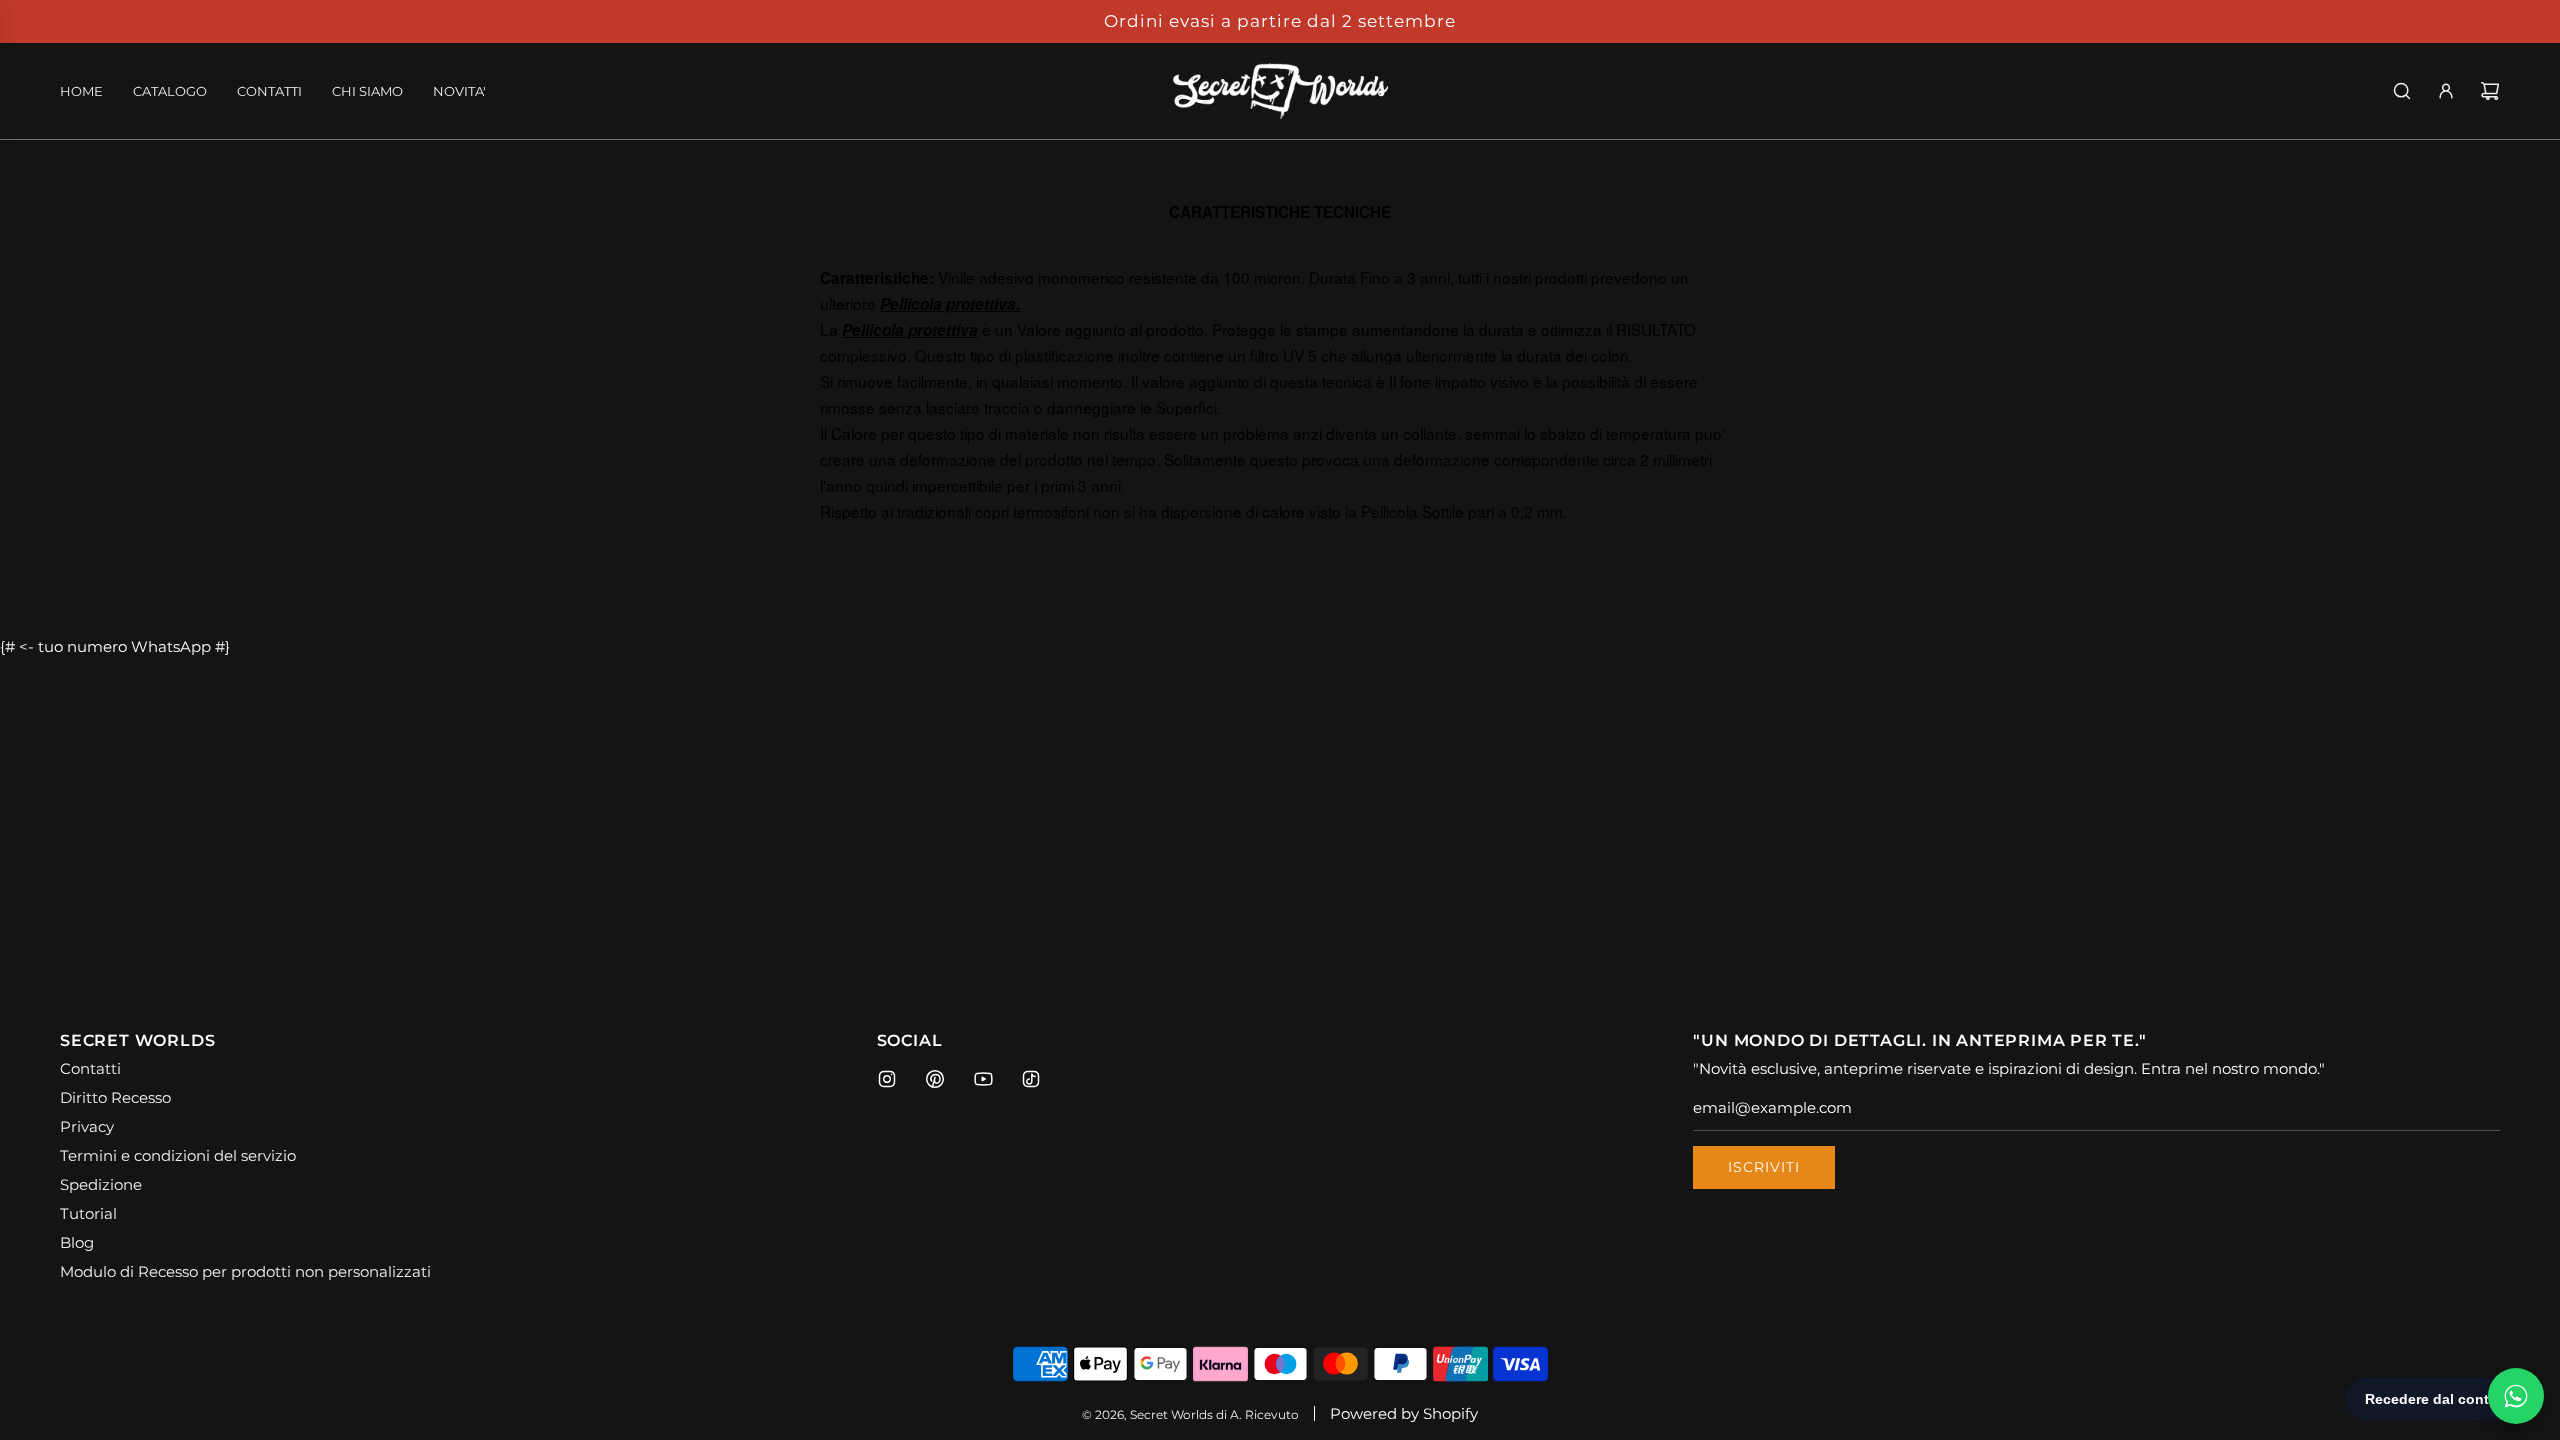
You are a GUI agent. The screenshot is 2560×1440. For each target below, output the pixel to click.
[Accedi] (2446, 91)
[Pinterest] (935, 1079)
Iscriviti (1764, 1167)
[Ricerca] (2402, 91)
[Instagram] (887, 1079)
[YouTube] (983, 1079)
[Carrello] (2490, 91)
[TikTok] (1031, 1079)
